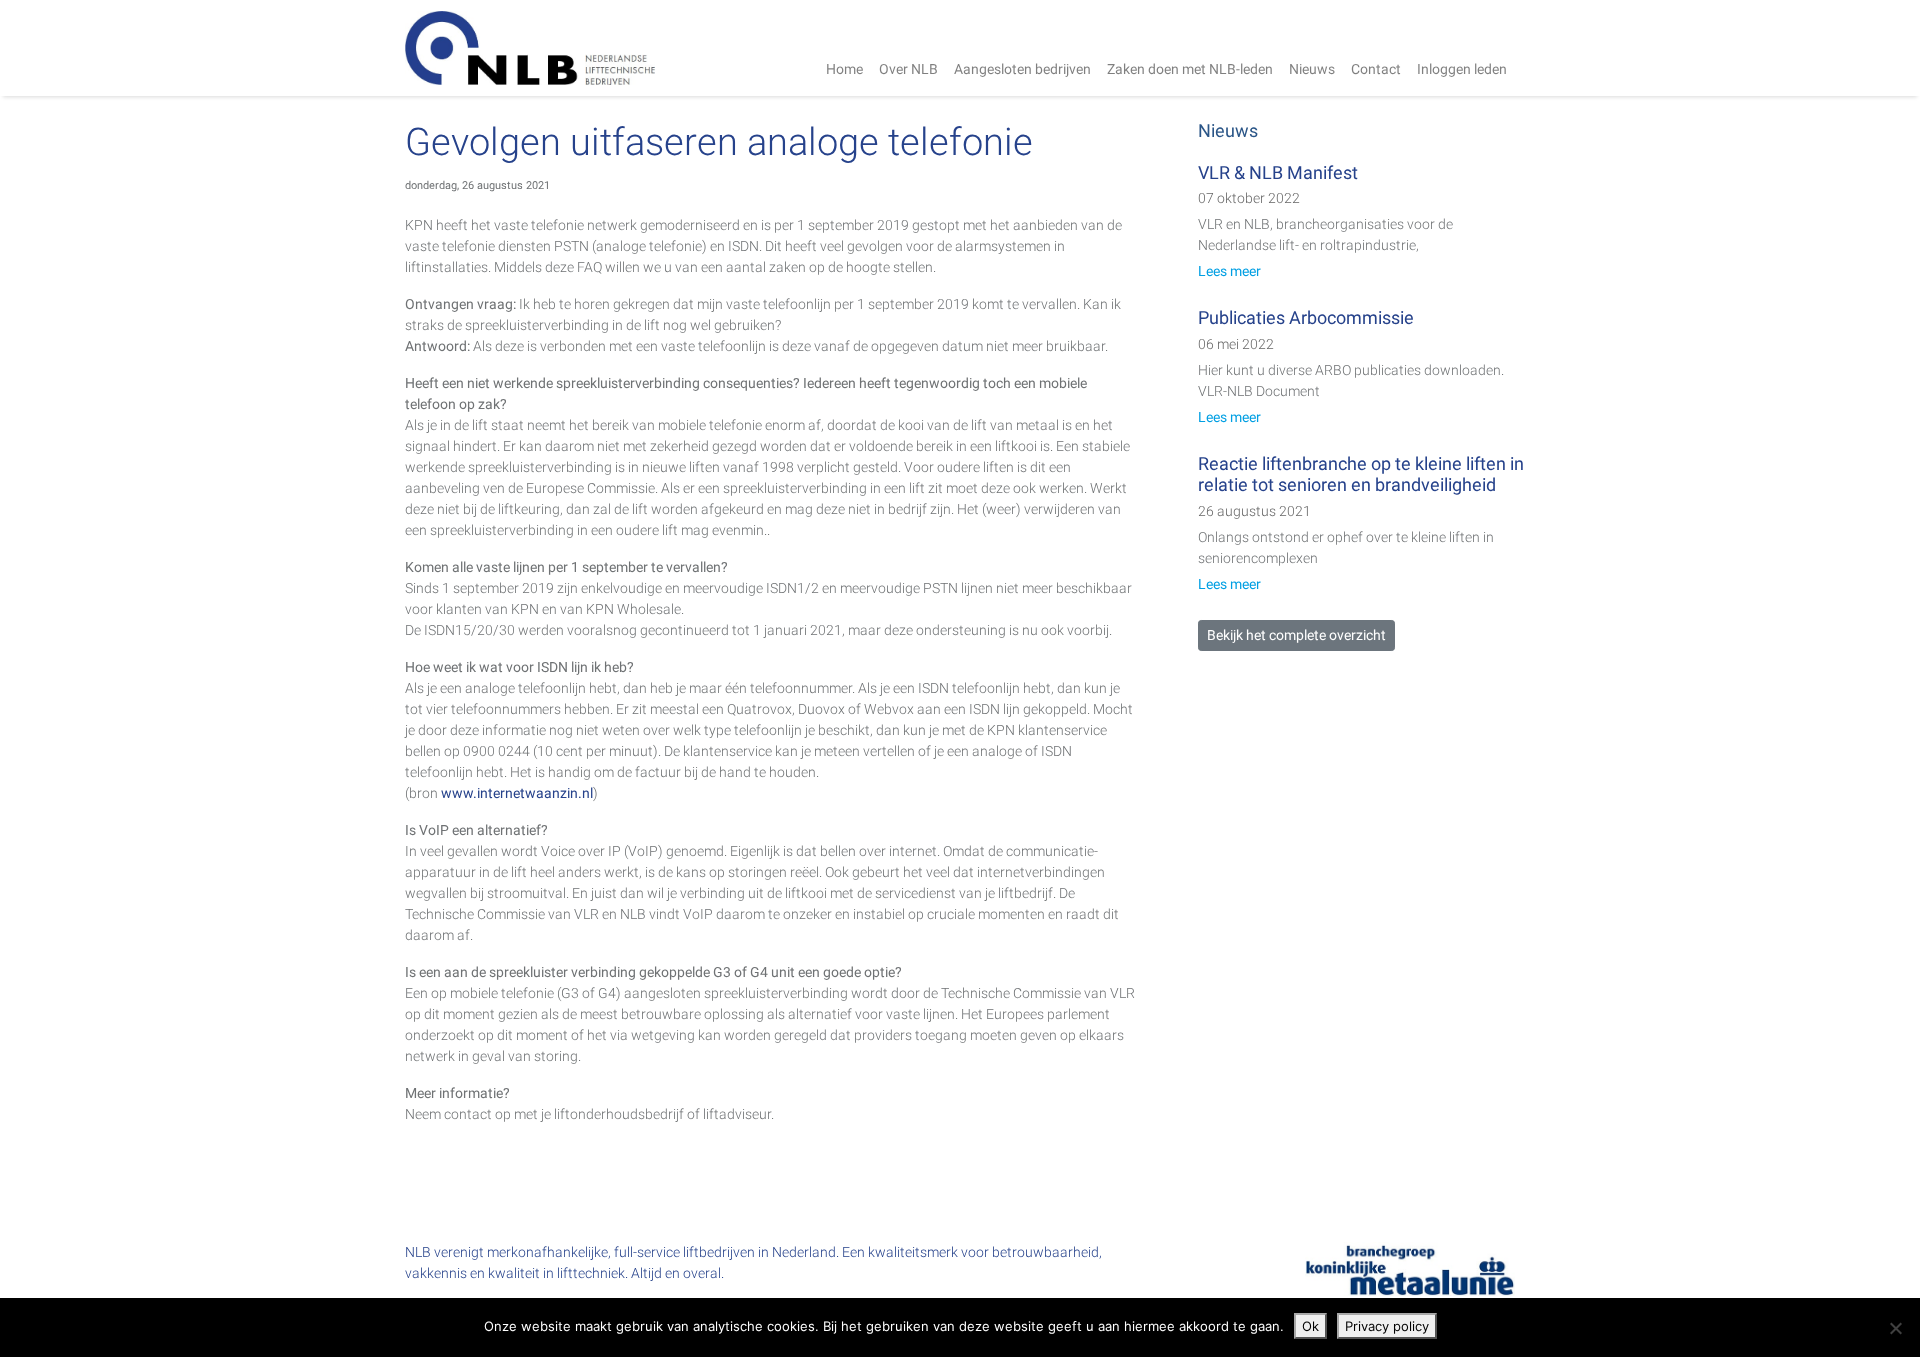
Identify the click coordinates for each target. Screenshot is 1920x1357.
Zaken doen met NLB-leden (1190, 69)
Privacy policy (1387, 1326)
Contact (1376, 69)
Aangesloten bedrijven (1022, 69)
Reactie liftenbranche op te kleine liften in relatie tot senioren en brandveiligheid (1361, 474)
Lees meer (1229, 271)
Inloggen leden (1462, 69)
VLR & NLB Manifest (1278, 172)
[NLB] (530, 47)
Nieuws (1312, 69)
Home (844, 69)
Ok (1310, 1326)
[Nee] (1895, 1328)
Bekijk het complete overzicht (1296, 635)
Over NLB (908, 69)
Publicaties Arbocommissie (1306, 317)
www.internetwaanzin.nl (517, 793)
